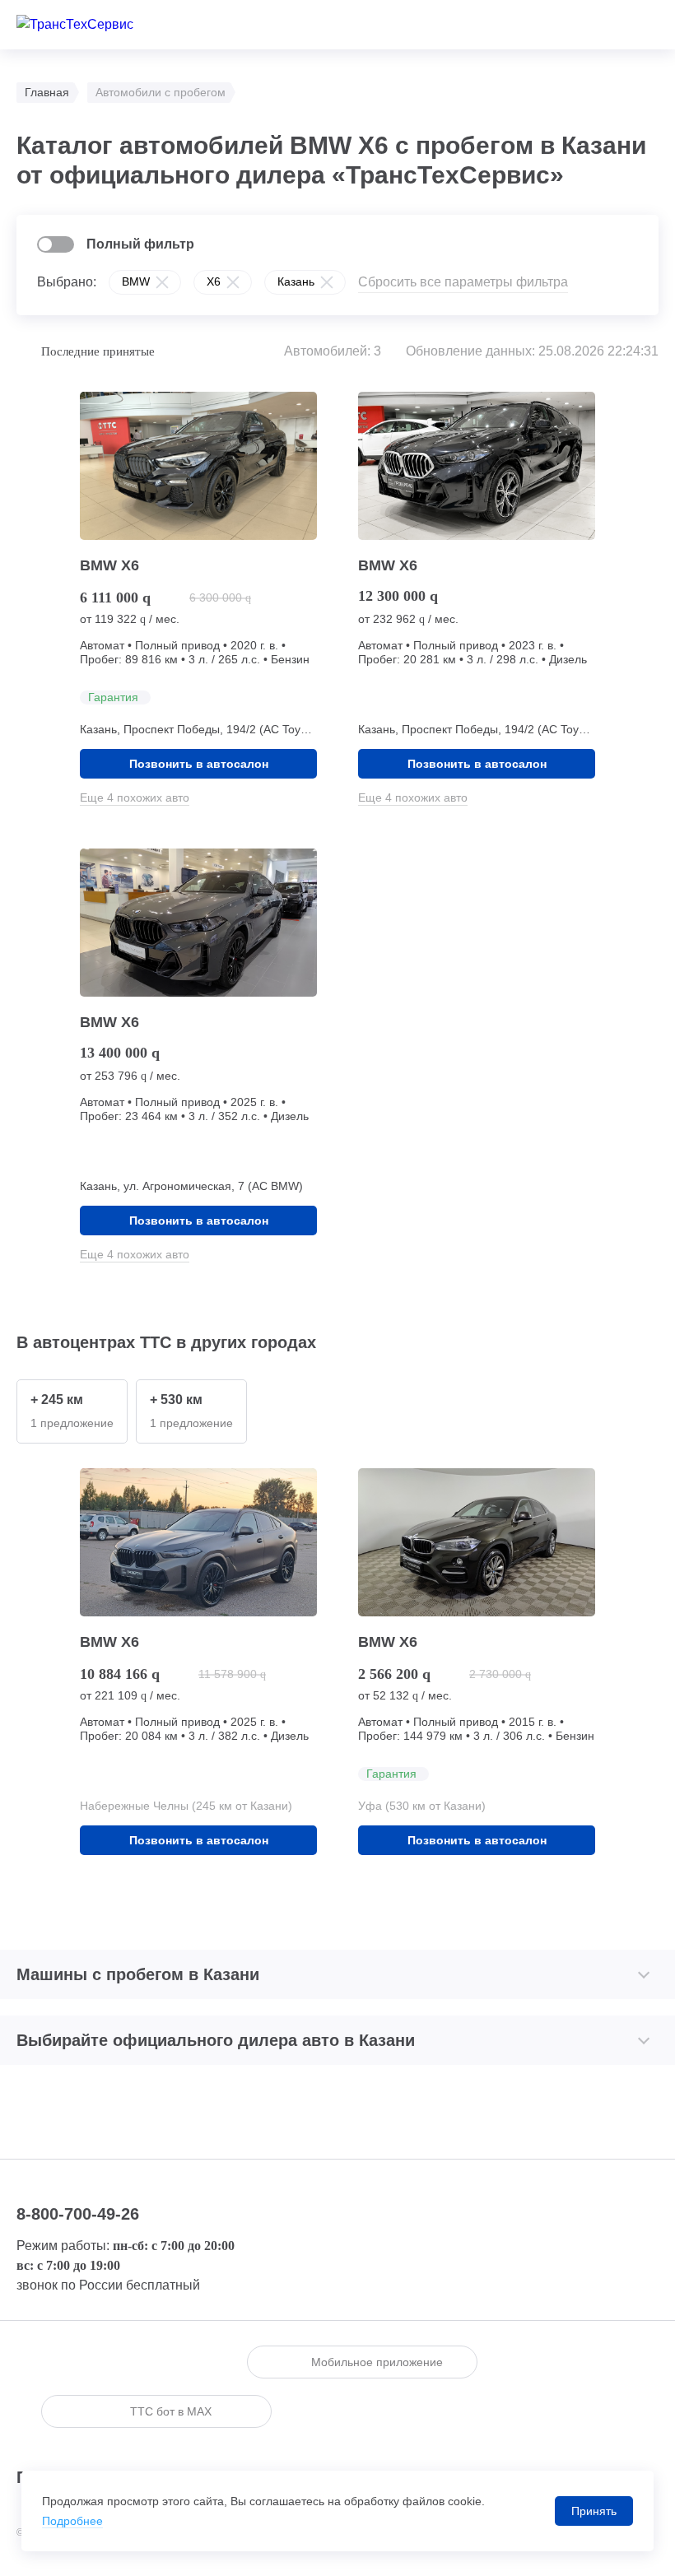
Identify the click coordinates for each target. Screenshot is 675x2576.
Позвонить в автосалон (199, 764)
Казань (296, 281)
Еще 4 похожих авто (135, 797)
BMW (136, 281)
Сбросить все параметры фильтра (463, 282)
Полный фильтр (140, 244)
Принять (594, 2511)
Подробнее (72, 2521)
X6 (214, 281)
